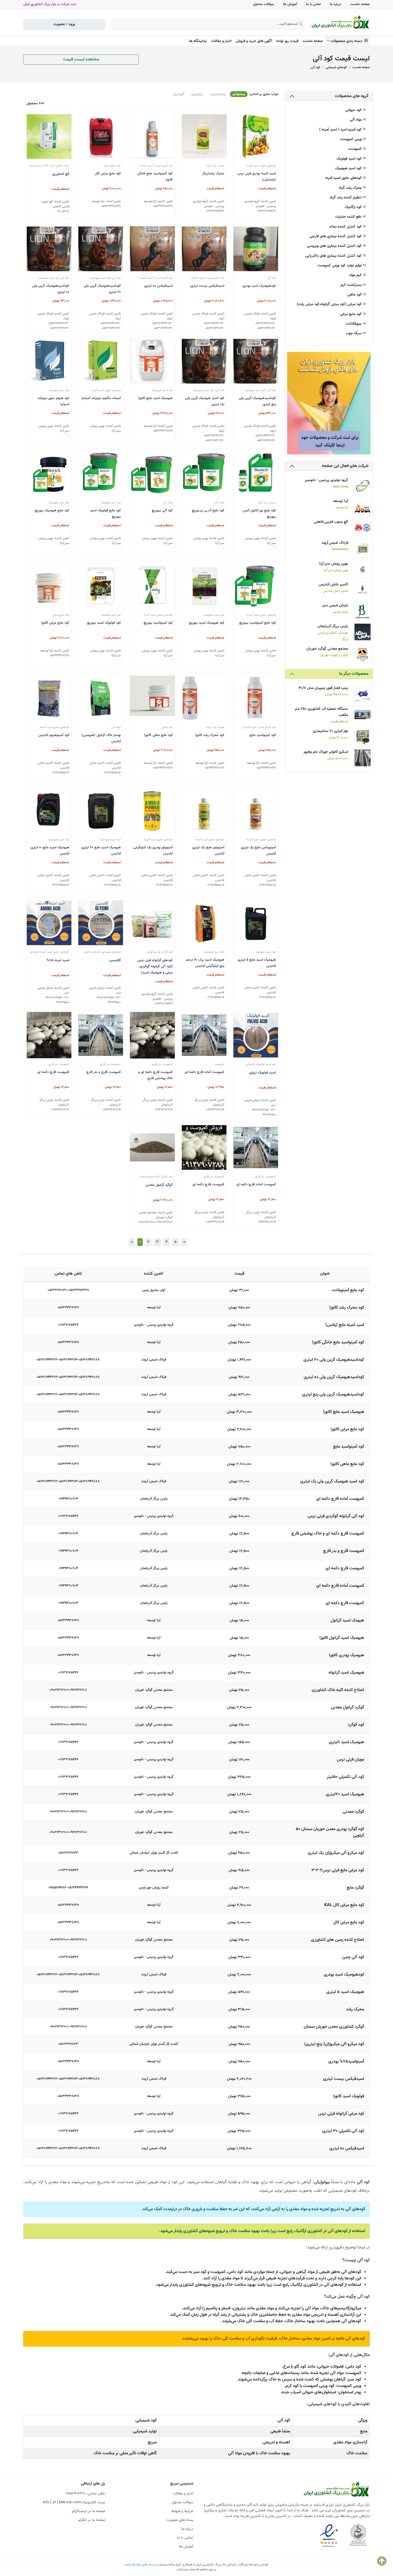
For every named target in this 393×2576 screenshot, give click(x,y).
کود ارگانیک (354, 207)
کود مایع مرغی (351, 314)
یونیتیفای (183, 2569)
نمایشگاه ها (198, 41)
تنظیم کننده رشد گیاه (346, 198)
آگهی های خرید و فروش (254, 41)
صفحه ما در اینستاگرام (88, 2511)
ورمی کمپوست (351, 139)
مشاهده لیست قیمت (81, 60)
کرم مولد (356, 275)
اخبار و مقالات (221, 41)
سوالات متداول (263, 4)
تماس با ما (313, 4)
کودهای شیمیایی (336, 67)
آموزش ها (290, 4)
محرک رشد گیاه (351, 188)
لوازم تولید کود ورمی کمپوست (340, 266)
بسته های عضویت (180, 2520)
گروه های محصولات (352, 96)
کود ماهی (355, 295)
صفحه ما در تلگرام (92, 2520)
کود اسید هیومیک (349, 169)
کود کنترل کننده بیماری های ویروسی (335, 246)
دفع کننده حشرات (349, 217)
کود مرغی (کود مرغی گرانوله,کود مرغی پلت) (330, 304)
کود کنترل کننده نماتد (346, 227)
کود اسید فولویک (350, 159)
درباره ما (336, 4)
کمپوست (356, 149)
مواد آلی (356, 120)
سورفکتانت (354, 324)
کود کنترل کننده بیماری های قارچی (336, 237)
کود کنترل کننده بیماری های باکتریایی (334, 256)
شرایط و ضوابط (182, 2511)
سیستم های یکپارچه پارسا (141, 2564)
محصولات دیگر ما (354, 674)
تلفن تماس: (85, 2494)
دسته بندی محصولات (348, 41)
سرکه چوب (354, 334)
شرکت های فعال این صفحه (345, 466)
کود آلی (315, 67)
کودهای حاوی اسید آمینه (344, 178)
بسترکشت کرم (352, 285)
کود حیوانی (354, 110)
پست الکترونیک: (74, 2502)
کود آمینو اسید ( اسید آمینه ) (341, 130)
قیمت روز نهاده (287, 41)
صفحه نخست (360, 4)
